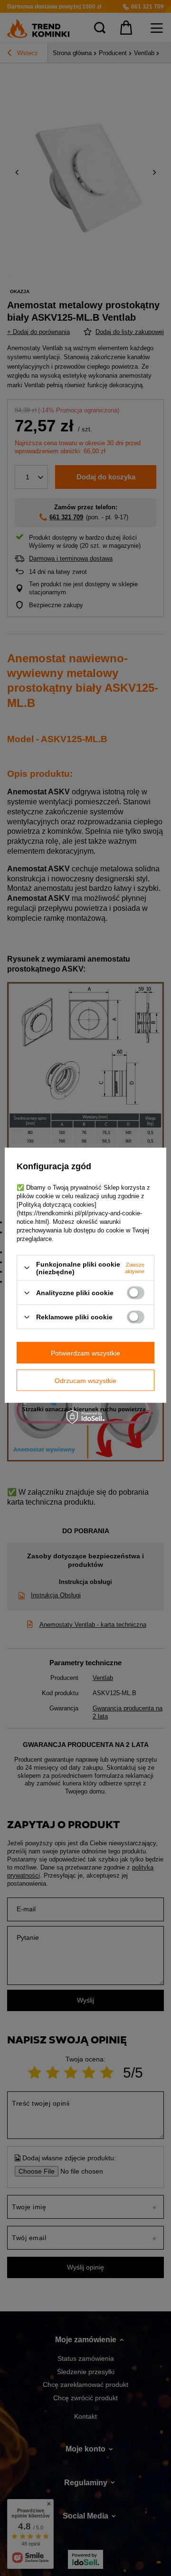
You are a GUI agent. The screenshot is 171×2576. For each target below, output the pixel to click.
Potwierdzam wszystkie (85, 1353)
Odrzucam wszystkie (85, 1380)
